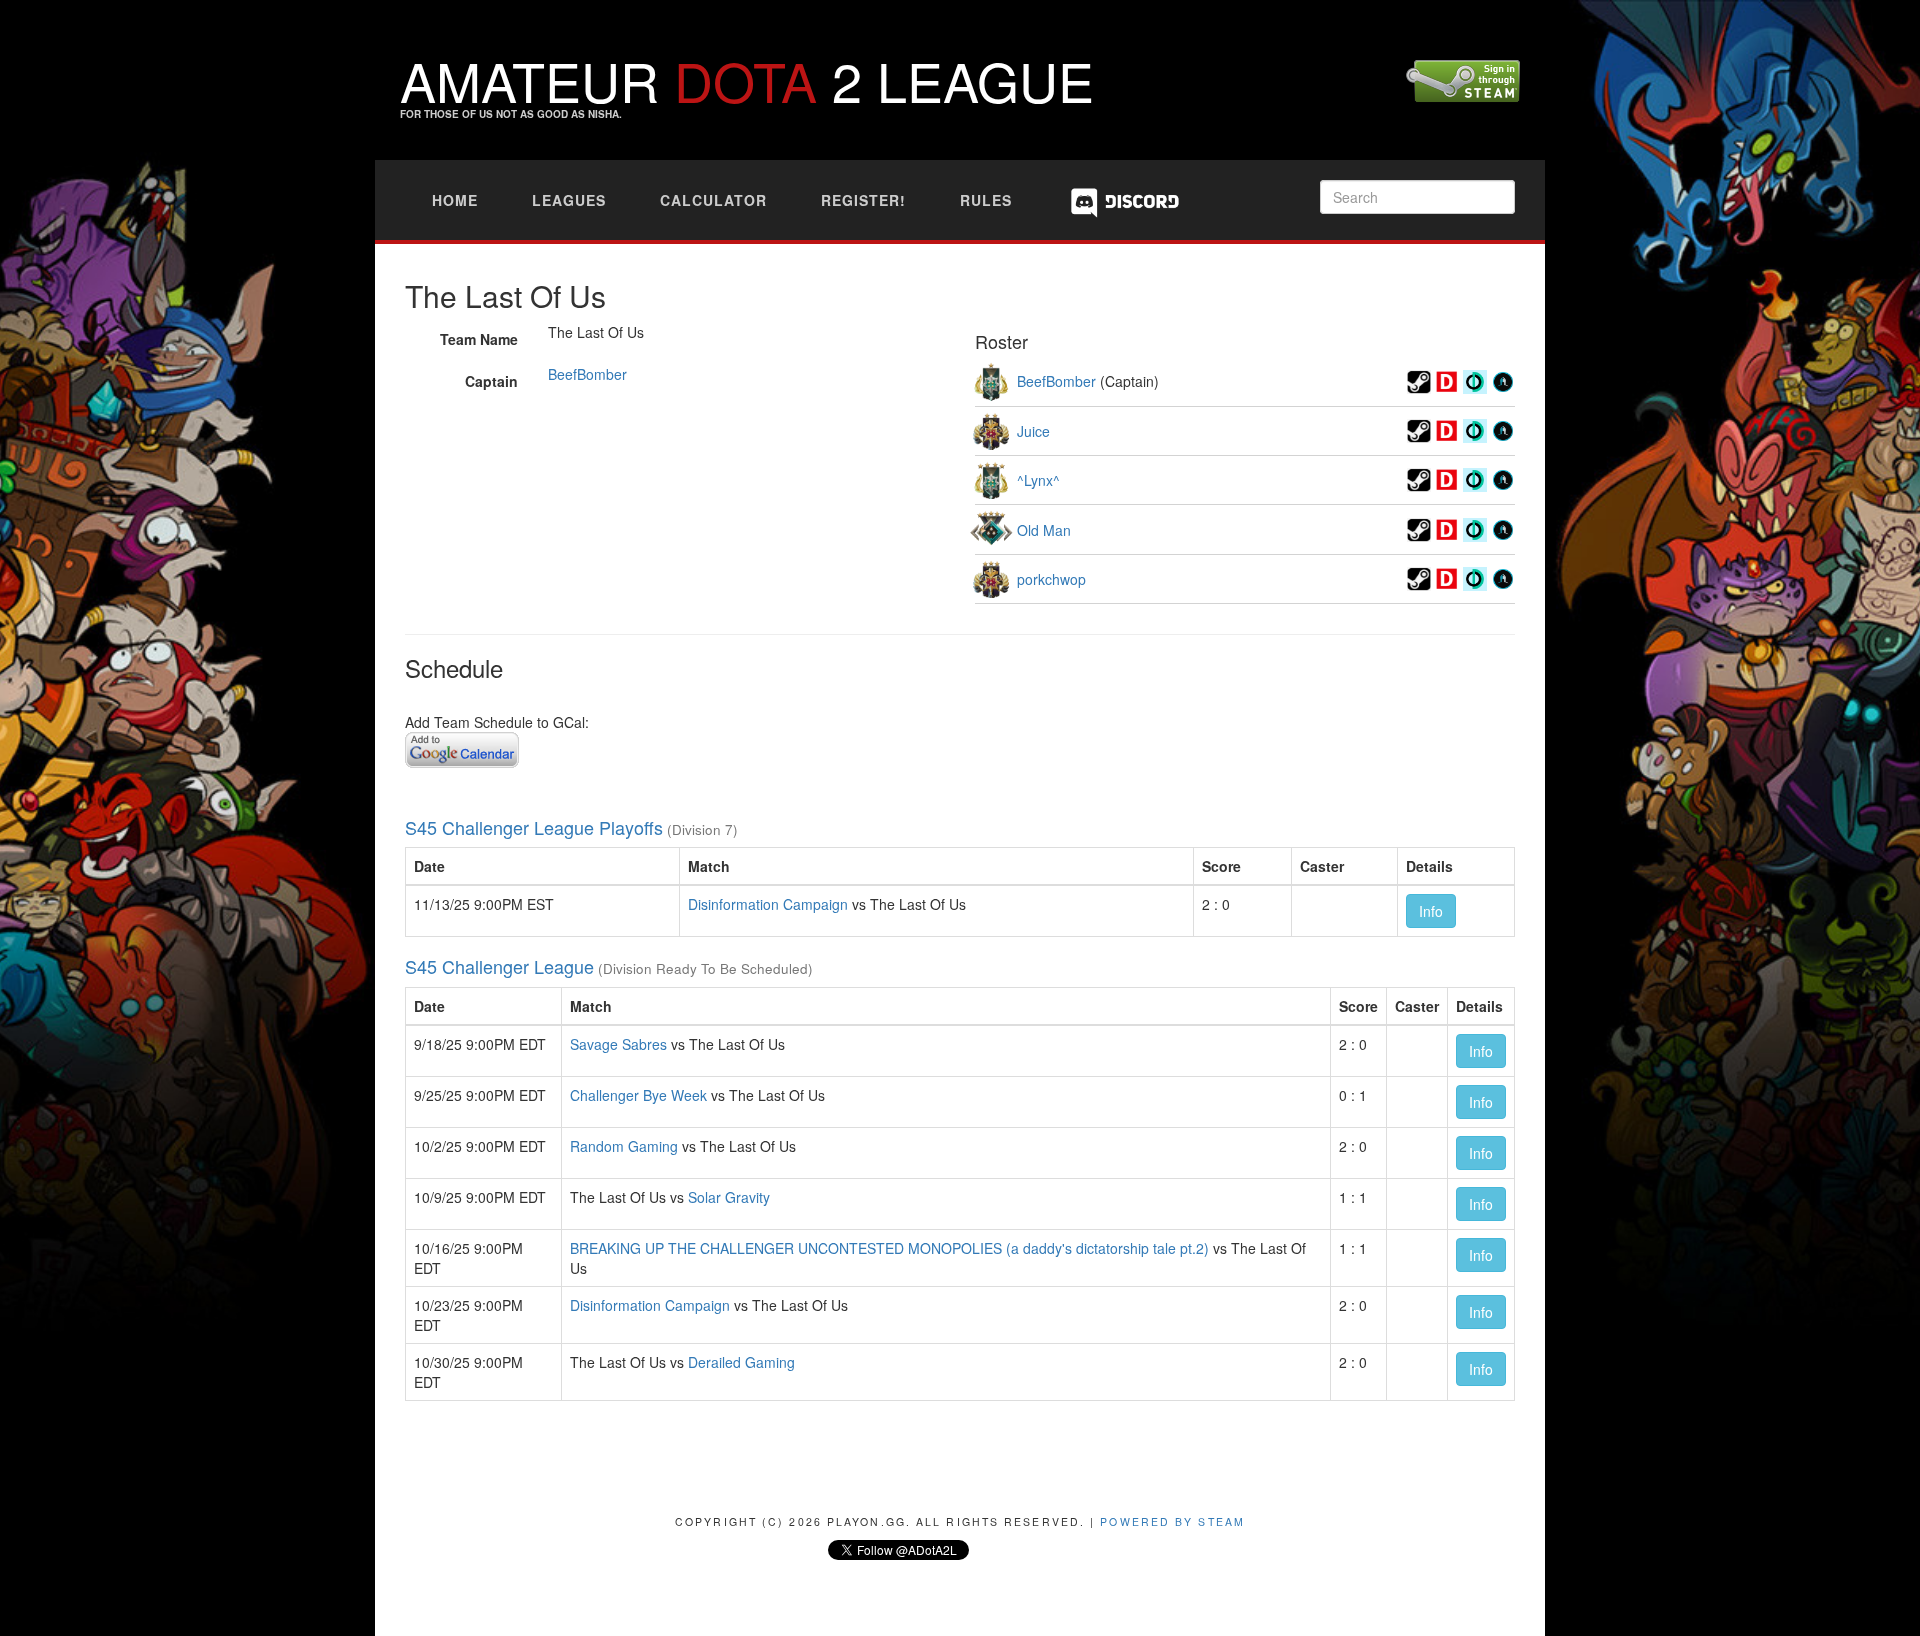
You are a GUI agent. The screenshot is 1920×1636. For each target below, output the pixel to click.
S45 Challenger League (499, 966)
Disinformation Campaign (768, 904)
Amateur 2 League (747, 79)
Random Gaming (624, 1146)
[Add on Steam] (1419, 379)
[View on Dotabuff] (1447, 379)
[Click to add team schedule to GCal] (462, 747)
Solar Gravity (729, 1197)
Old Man (1044, 530)
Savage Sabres (618, 1044)
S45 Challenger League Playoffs (534, 827)
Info (1431, 911)
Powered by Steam (1172, 1521)
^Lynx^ (1038, 480)
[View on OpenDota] (1475, 379)
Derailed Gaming (741, 1362)
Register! (863, 200)
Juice (1033, 431)
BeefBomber (587, 374)
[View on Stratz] (1503, 379)
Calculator (713, 200)
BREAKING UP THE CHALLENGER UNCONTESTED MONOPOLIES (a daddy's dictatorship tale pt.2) (889, 1248)
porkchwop (1051, 579)
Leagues (569, 200)
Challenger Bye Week (638, 1095)
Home (455, 200)
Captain (491, 381)
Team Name (479, 339)
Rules (986, 200)
